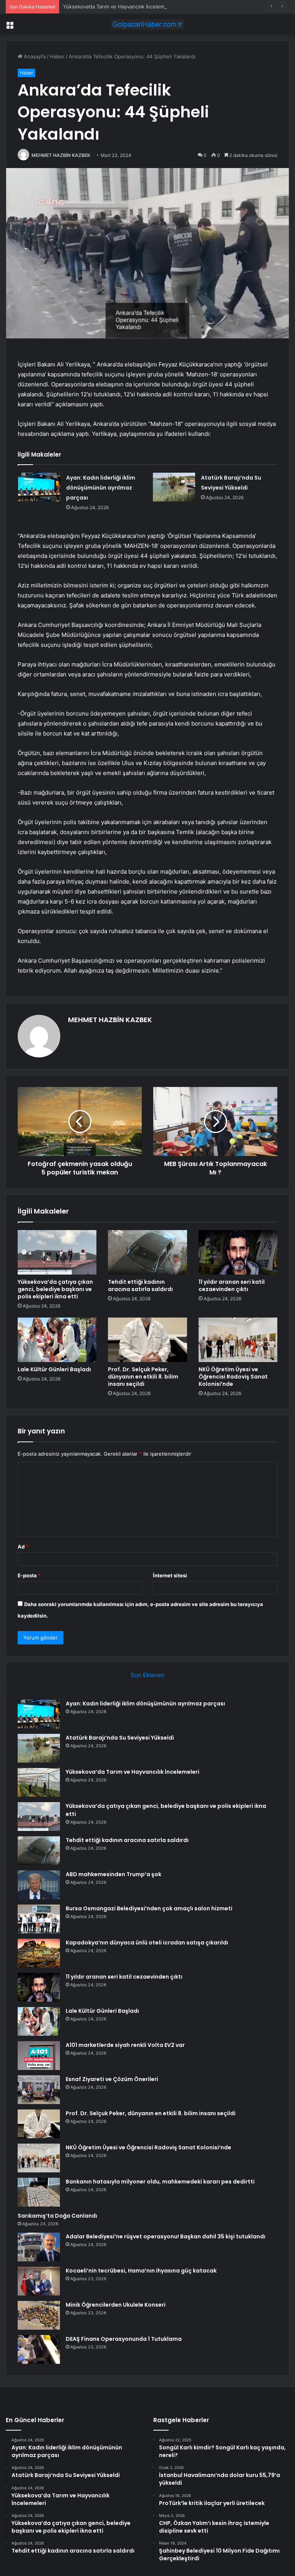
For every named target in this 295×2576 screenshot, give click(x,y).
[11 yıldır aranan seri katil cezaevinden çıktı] (238, 1252)
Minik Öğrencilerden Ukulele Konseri (116, 2305)
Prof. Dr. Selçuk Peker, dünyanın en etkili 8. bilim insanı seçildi (143, 1377)
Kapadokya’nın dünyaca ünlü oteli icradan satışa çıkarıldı (147, 1943)
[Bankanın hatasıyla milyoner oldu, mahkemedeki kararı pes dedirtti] (39, 2192)
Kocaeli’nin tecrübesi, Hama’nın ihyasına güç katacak (141, 2271)
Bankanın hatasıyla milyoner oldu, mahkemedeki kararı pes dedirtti (160, 2182)
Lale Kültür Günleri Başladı (54, 1369)
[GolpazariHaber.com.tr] (147, 24)
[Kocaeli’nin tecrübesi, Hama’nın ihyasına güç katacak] (39, 2281)
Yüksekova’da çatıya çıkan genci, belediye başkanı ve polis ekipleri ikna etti (55, 1289)
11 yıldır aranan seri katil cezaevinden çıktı (232, 1286)
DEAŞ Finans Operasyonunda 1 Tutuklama (124, 2339)
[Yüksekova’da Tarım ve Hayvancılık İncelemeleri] (39, 1782)
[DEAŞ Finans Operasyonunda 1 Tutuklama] (39, 2349)
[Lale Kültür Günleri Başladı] (57, 1340)
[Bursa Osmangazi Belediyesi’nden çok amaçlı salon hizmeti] (39, 1919)
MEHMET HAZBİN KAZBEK (61, 155)
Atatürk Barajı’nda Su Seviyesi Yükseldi (120, 1738)
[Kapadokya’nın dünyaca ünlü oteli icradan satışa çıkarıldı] (39, 1953)
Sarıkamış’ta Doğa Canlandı (57, 2216)
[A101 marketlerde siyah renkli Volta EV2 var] (39, 2056)
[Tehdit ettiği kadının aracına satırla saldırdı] (147, 1252)
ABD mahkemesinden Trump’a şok (114, 1874)
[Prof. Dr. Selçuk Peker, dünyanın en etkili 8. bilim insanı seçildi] (147, 1340)
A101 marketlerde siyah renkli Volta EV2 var (125, 2045)
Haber (57, 56)
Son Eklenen (148, 1675)
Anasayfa (34, 56)
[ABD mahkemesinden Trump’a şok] (39, 1885)
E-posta (29, 1575)
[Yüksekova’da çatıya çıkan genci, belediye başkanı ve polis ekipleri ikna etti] (57, 1252)
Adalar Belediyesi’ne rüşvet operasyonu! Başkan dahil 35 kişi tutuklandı (166, 2236)
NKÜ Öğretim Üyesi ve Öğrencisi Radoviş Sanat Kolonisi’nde (233, 1377)
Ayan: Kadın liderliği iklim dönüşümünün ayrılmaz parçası (101, 488)
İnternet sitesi (170, 1575)
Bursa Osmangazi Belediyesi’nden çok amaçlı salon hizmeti (149, 1908)
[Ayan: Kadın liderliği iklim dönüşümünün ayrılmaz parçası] (39, 487)
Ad (23, 1547)
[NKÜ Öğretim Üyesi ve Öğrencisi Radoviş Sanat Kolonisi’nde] (238, 1340)
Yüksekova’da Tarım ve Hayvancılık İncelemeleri (119, 7)
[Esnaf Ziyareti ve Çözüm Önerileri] (39, 2090)
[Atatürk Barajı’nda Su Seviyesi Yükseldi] (174, 487)
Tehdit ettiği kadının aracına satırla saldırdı (140, 1286)
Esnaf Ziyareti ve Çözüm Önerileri (112, 2079)
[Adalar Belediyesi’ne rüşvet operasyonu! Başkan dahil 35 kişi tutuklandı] (39, 2247)
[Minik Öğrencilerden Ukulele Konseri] (39, 2315)
